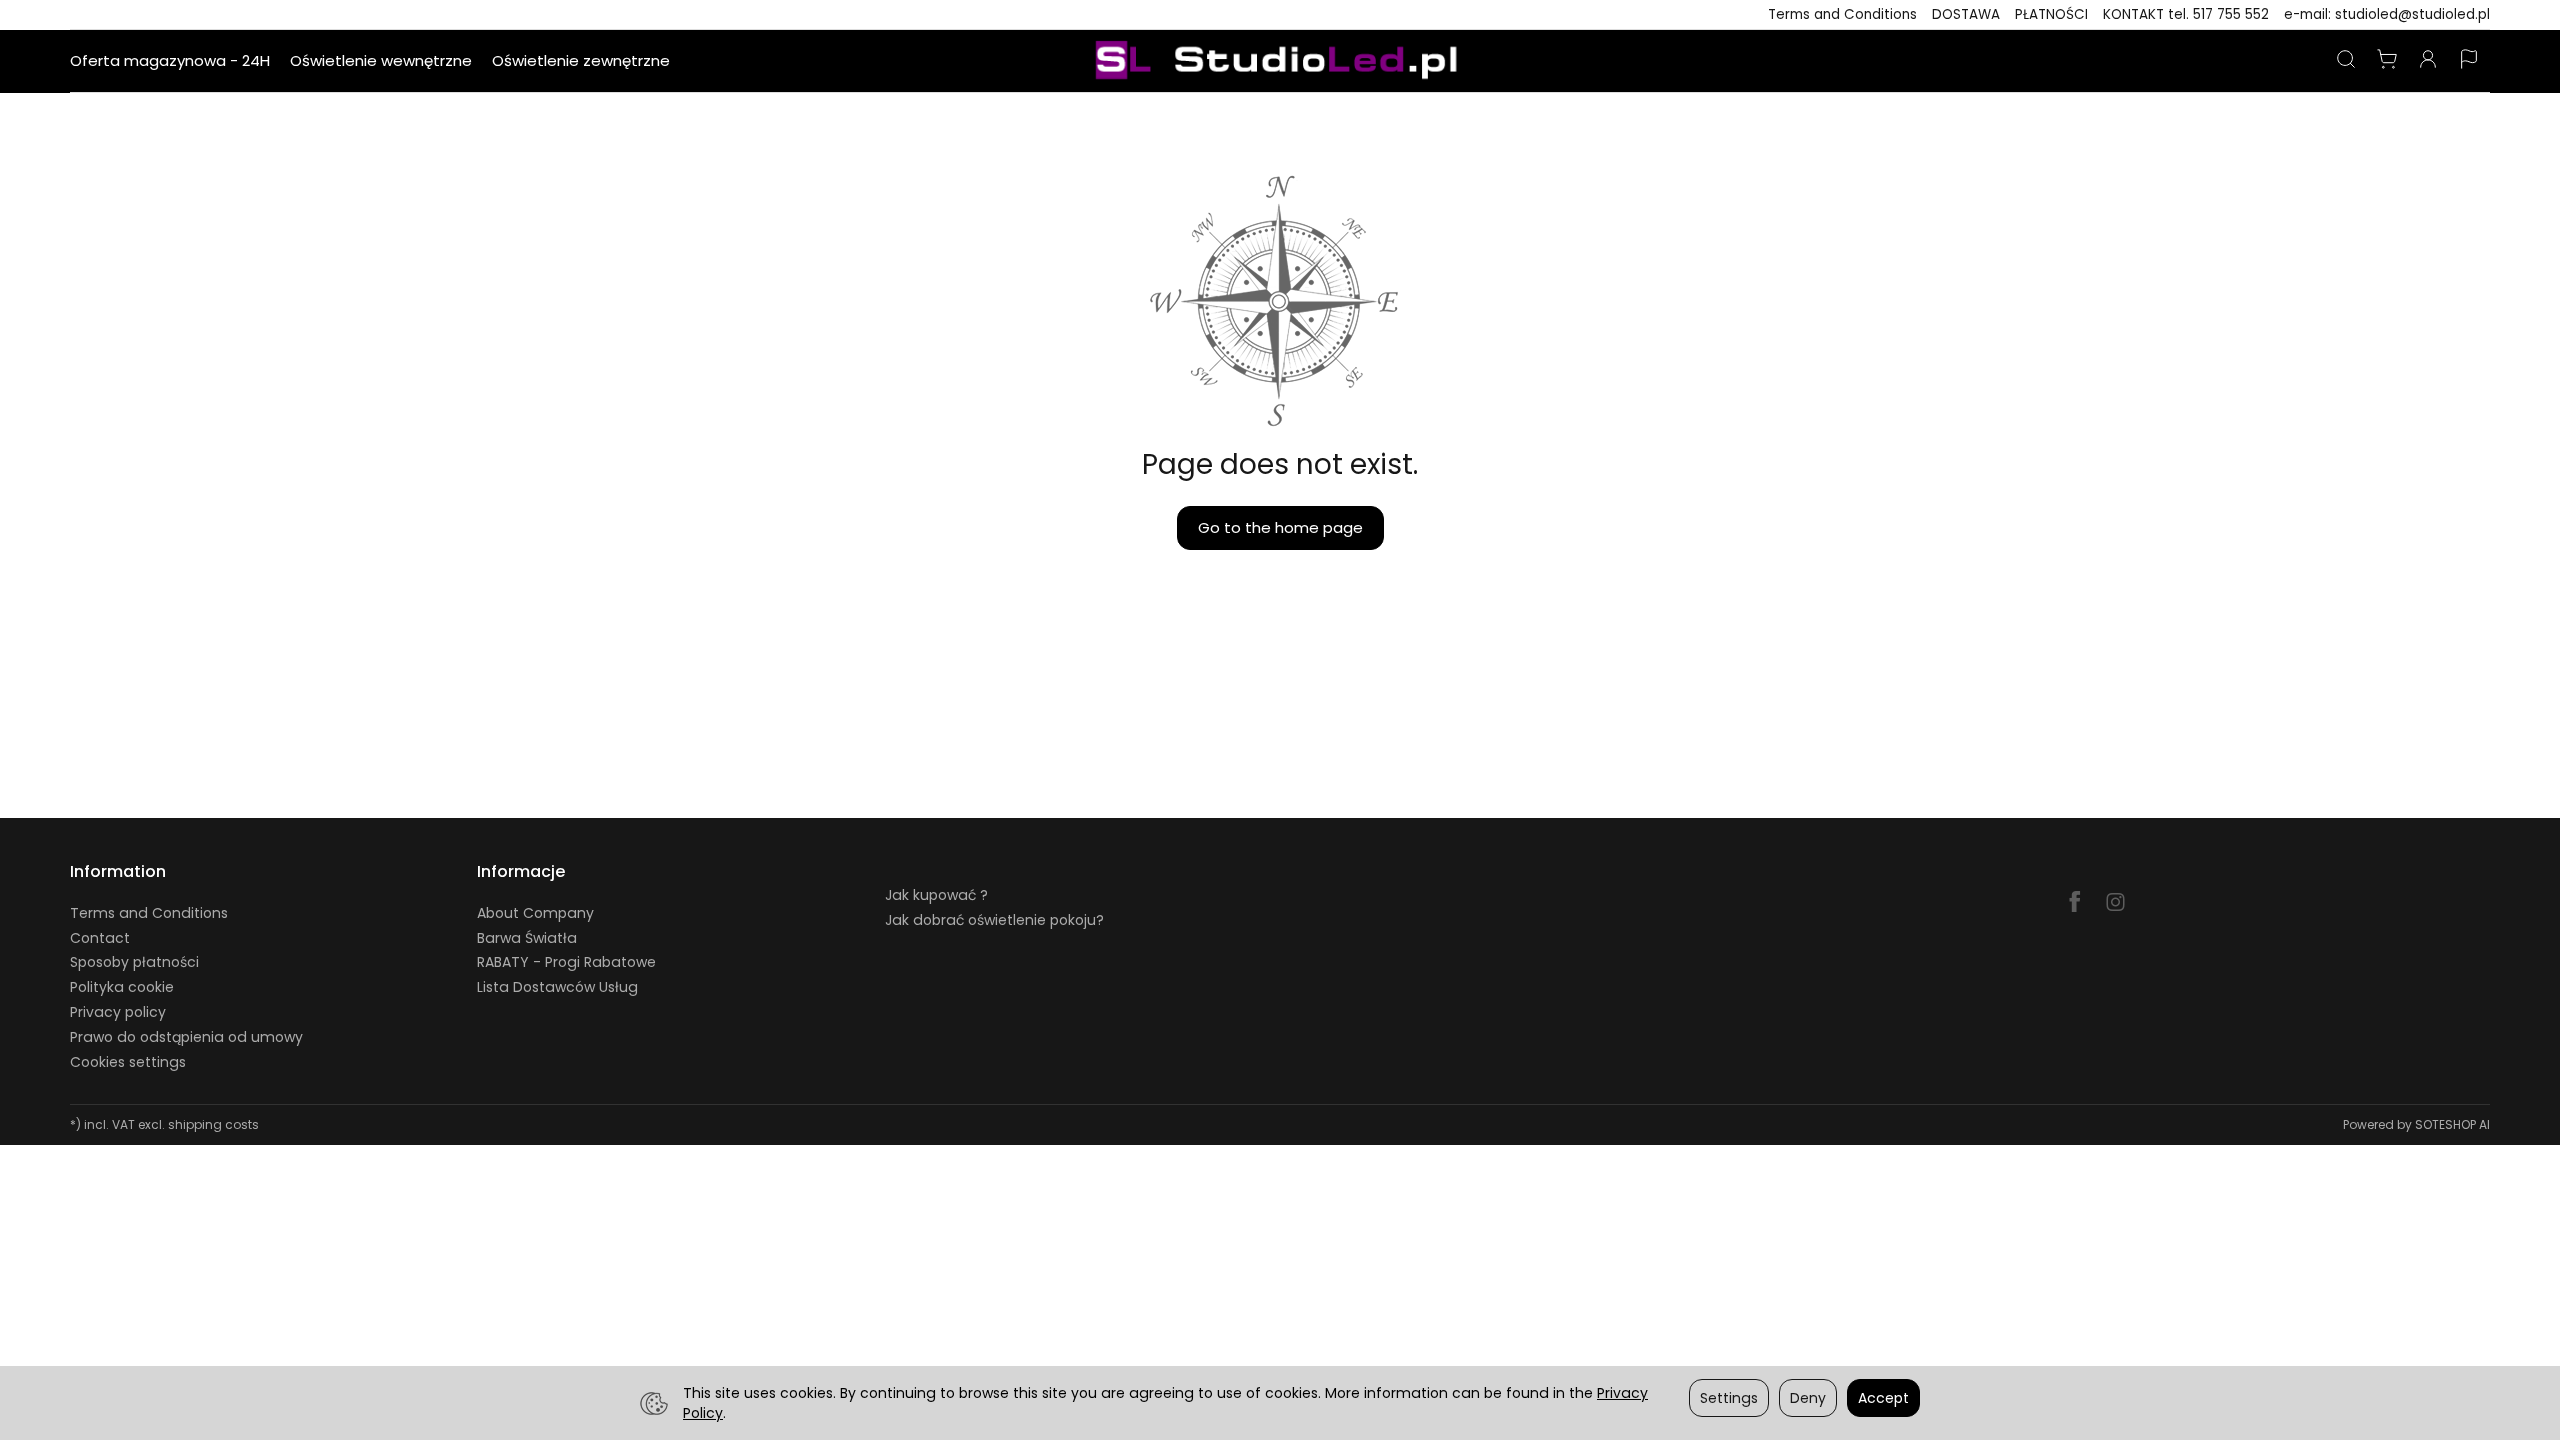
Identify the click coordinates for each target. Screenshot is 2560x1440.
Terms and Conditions (1842, 14)
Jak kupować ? (936, 895)
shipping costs (213, 1124)
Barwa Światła (527, 938)
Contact (100, 938)
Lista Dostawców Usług (557, 987)
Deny (1808, 1398)
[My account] (2428, 61)
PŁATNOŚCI (2051, 14)
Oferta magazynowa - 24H (170, 60)
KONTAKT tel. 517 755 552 (2186, 14)
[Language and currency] (2469, 61)
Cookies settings (128, 1062)
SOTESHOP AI (2452, 1124)
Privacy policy (118, 1012)
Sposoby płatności (134, 962)
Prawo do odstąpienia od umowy (186, 1037)
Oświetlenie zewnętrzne (581, 60)
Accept (1883, 1398)
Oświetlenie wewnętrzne (381, 60)
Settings (1729, 1398)
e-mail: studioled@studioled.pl (2387, 14)
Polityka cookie (122, 987)
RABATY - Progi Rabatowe (566, 962)
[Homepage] (1280, 61)
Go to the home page (1280, 527)
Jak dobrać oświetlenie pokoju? (994, 920)
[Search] (2346, 61)
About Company (535, 913)
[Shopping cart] (2387, 61)
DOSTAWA (1966, 14)
